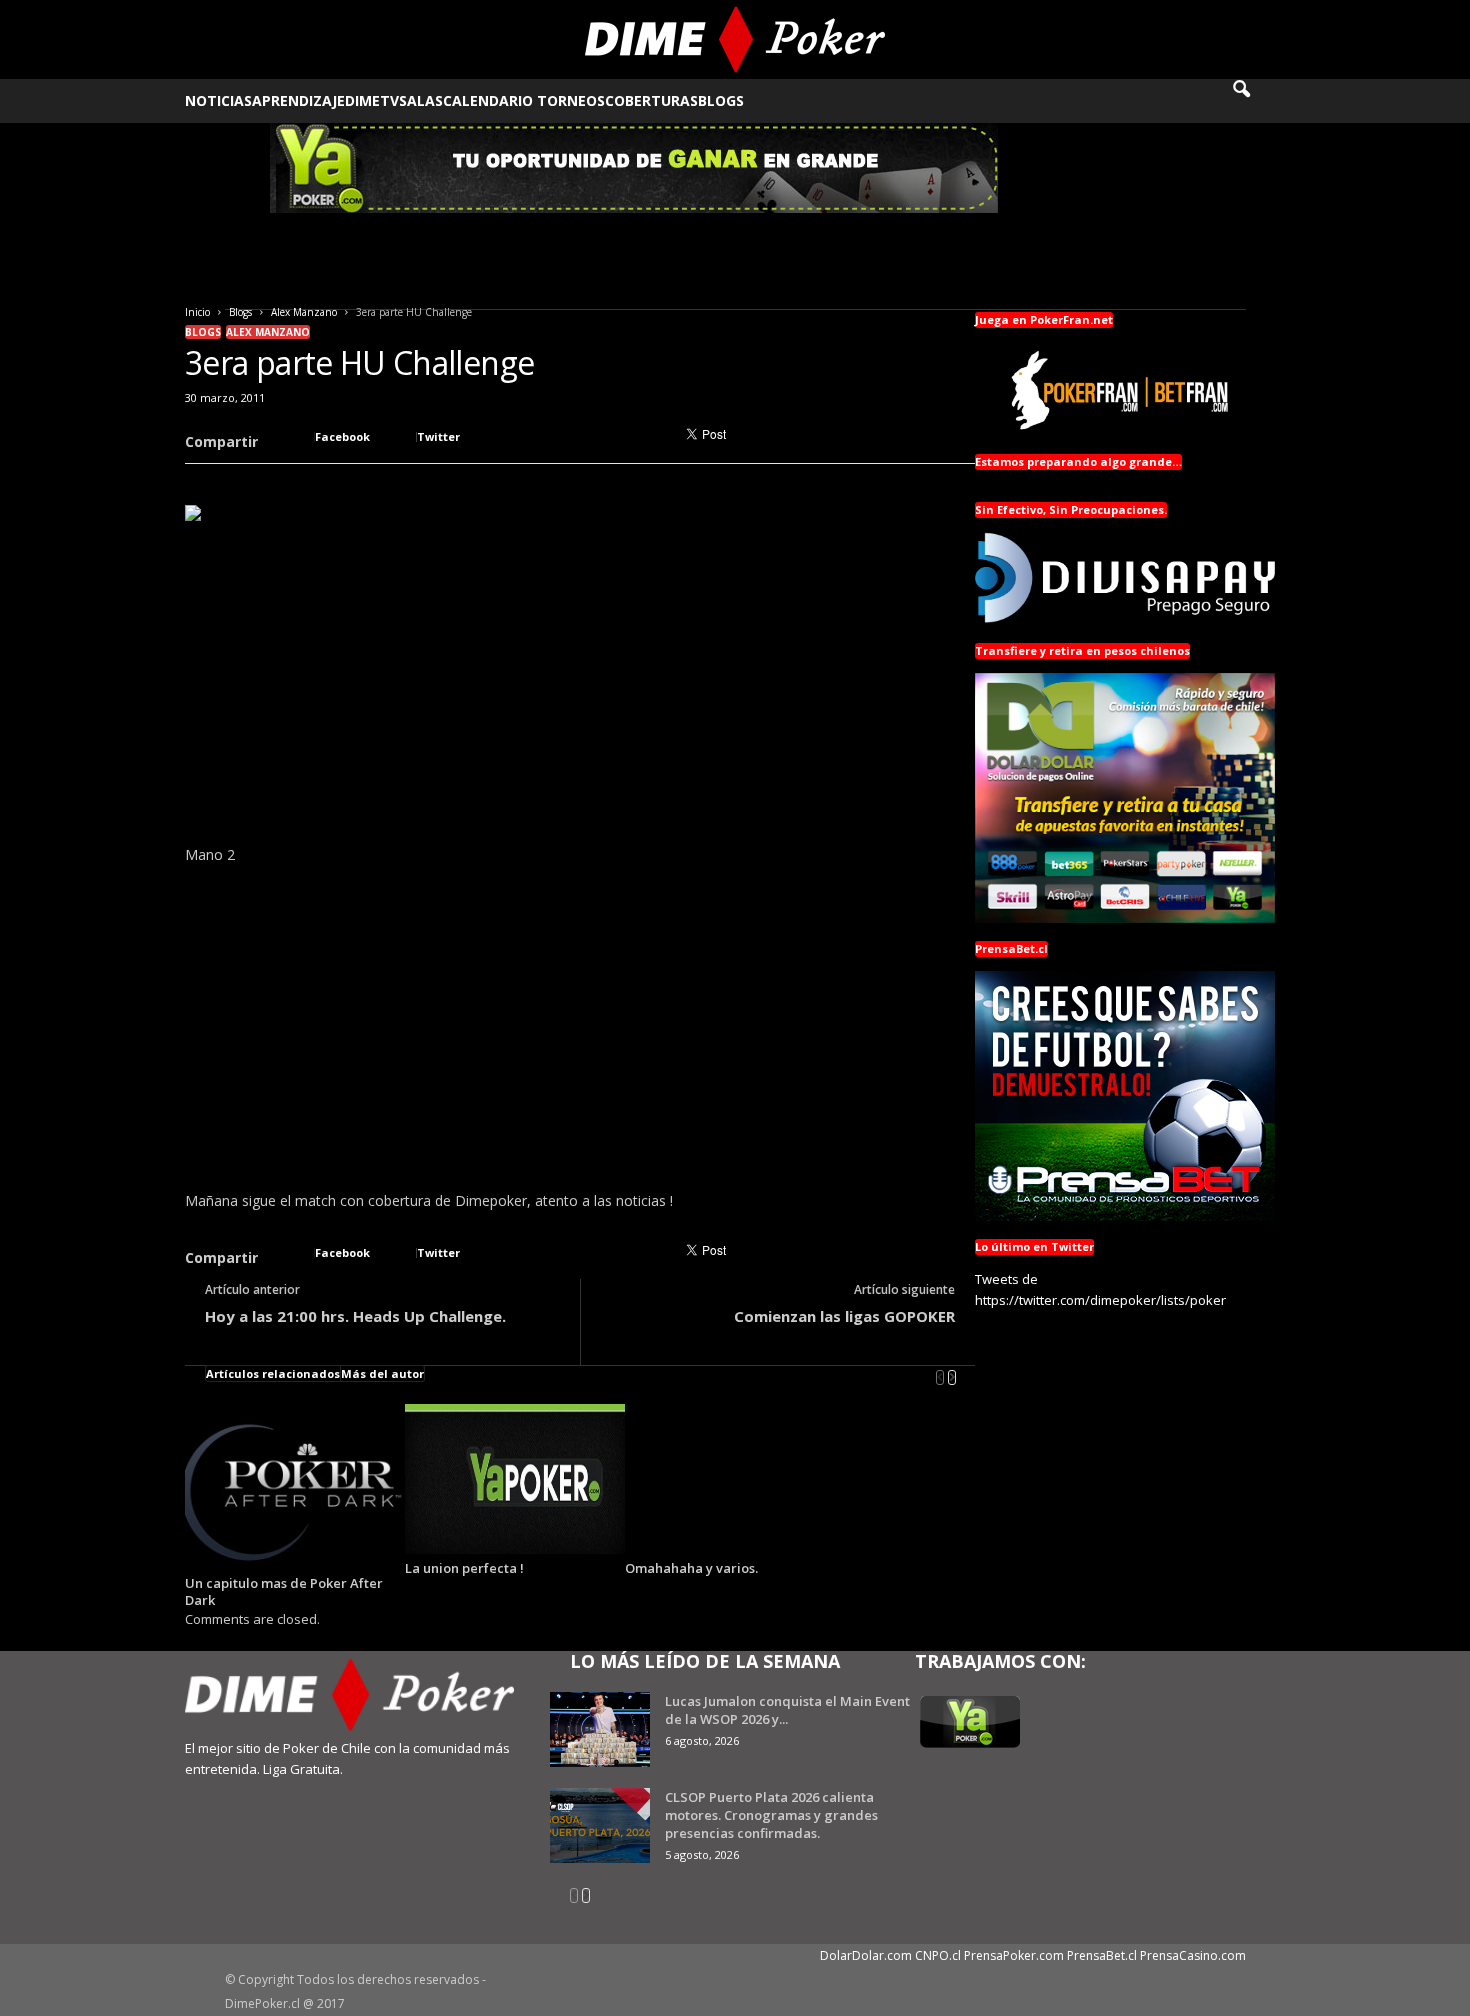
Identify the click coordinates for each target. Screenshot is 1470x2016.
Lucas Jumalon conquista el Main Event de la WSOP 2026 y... (787, 1710)
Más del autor (382, 1373)
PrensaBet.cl (1102, 1955)
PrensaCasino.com (1193, 1955)
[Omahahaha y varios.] (735, 1479)
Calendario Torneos (524, 100)
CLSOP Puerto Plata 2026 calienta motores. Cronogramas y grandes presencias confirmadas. (771, 1815)
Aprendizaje (298, 100)
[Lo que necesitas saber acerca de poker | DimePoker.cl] (735, 39)
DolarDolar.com (866, 1955)
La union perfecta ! (464, 1568)
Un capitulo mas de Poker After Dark (284, 1591)
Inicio (197, 312)
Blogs (721, 100)
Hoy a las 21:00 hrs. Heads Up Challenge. (355, 1316)
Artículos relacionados (273, 1373)
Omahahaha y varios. (691, 1568)
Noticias (218, 100)
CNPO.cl (938, 1955)
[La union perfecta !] (515, 1479)
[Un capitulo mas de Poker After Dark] (295, 1486)
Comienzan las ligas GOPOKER (844, 1316)
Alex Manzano (304, 312)
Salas (421, 100)
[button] (1255, 101)
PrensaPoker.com (1014, 1955)
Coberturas (651, 100)
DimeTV (372, 100)
